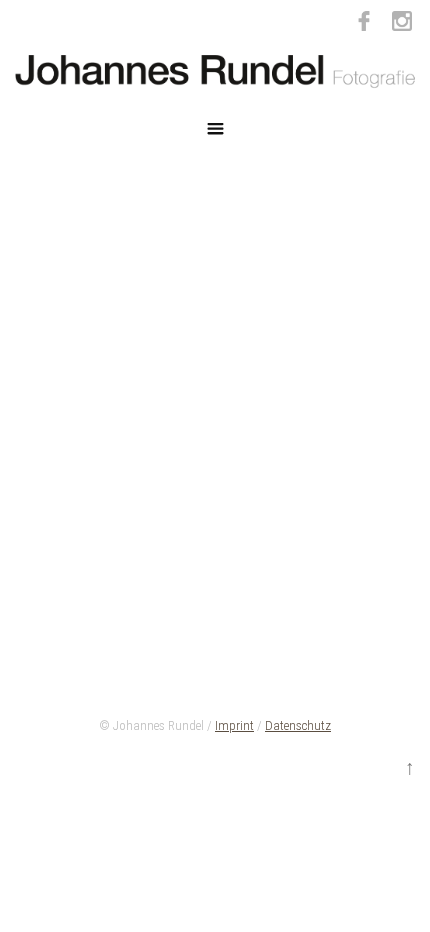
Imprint (234, 725)
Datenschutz (298, 725)
